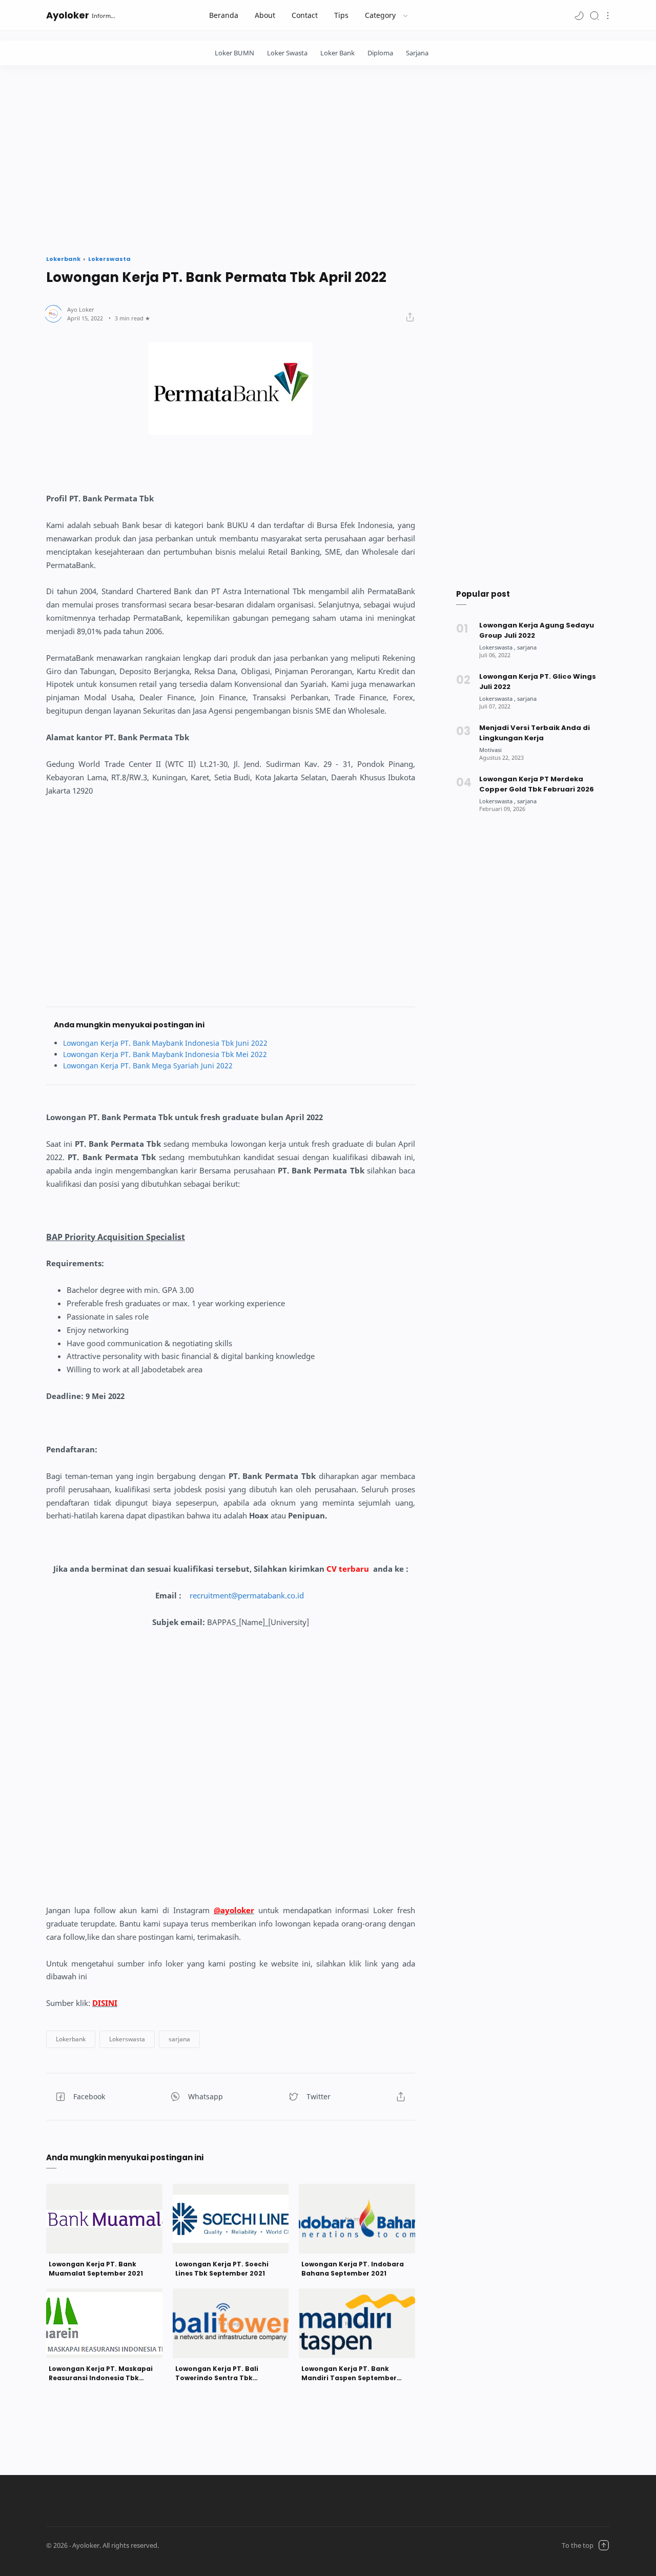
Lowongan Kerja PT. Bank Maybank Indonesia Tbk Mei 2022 (165, 1054)
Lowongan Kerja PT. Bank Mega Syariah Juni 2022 (148, 1066)
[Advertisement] (328, 157)
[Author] (81, 309)
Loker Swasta (287, 53)
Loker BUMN (234, 53)
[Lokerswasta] (497, 647)
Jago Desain (222, 2545)
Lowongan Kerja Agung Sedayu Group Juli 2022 (537, 630)
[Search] (594, 15)
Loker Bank (337, 53)
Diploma (380, 53)
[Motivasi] (490, 750)
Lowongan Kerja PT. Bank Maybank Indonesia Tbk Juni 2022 (165, 1043)
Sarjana (417, 53)
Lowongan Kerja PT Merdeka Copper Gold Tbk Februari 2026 (537, 784)
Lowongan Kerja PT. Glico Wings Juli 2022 (538, 682)
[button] (579, 15)
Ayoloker (68, 15)
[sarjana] (527, 647)
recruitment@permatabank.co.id (247, 1596)
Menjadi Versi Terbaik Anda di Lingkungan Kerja (535, 733)
